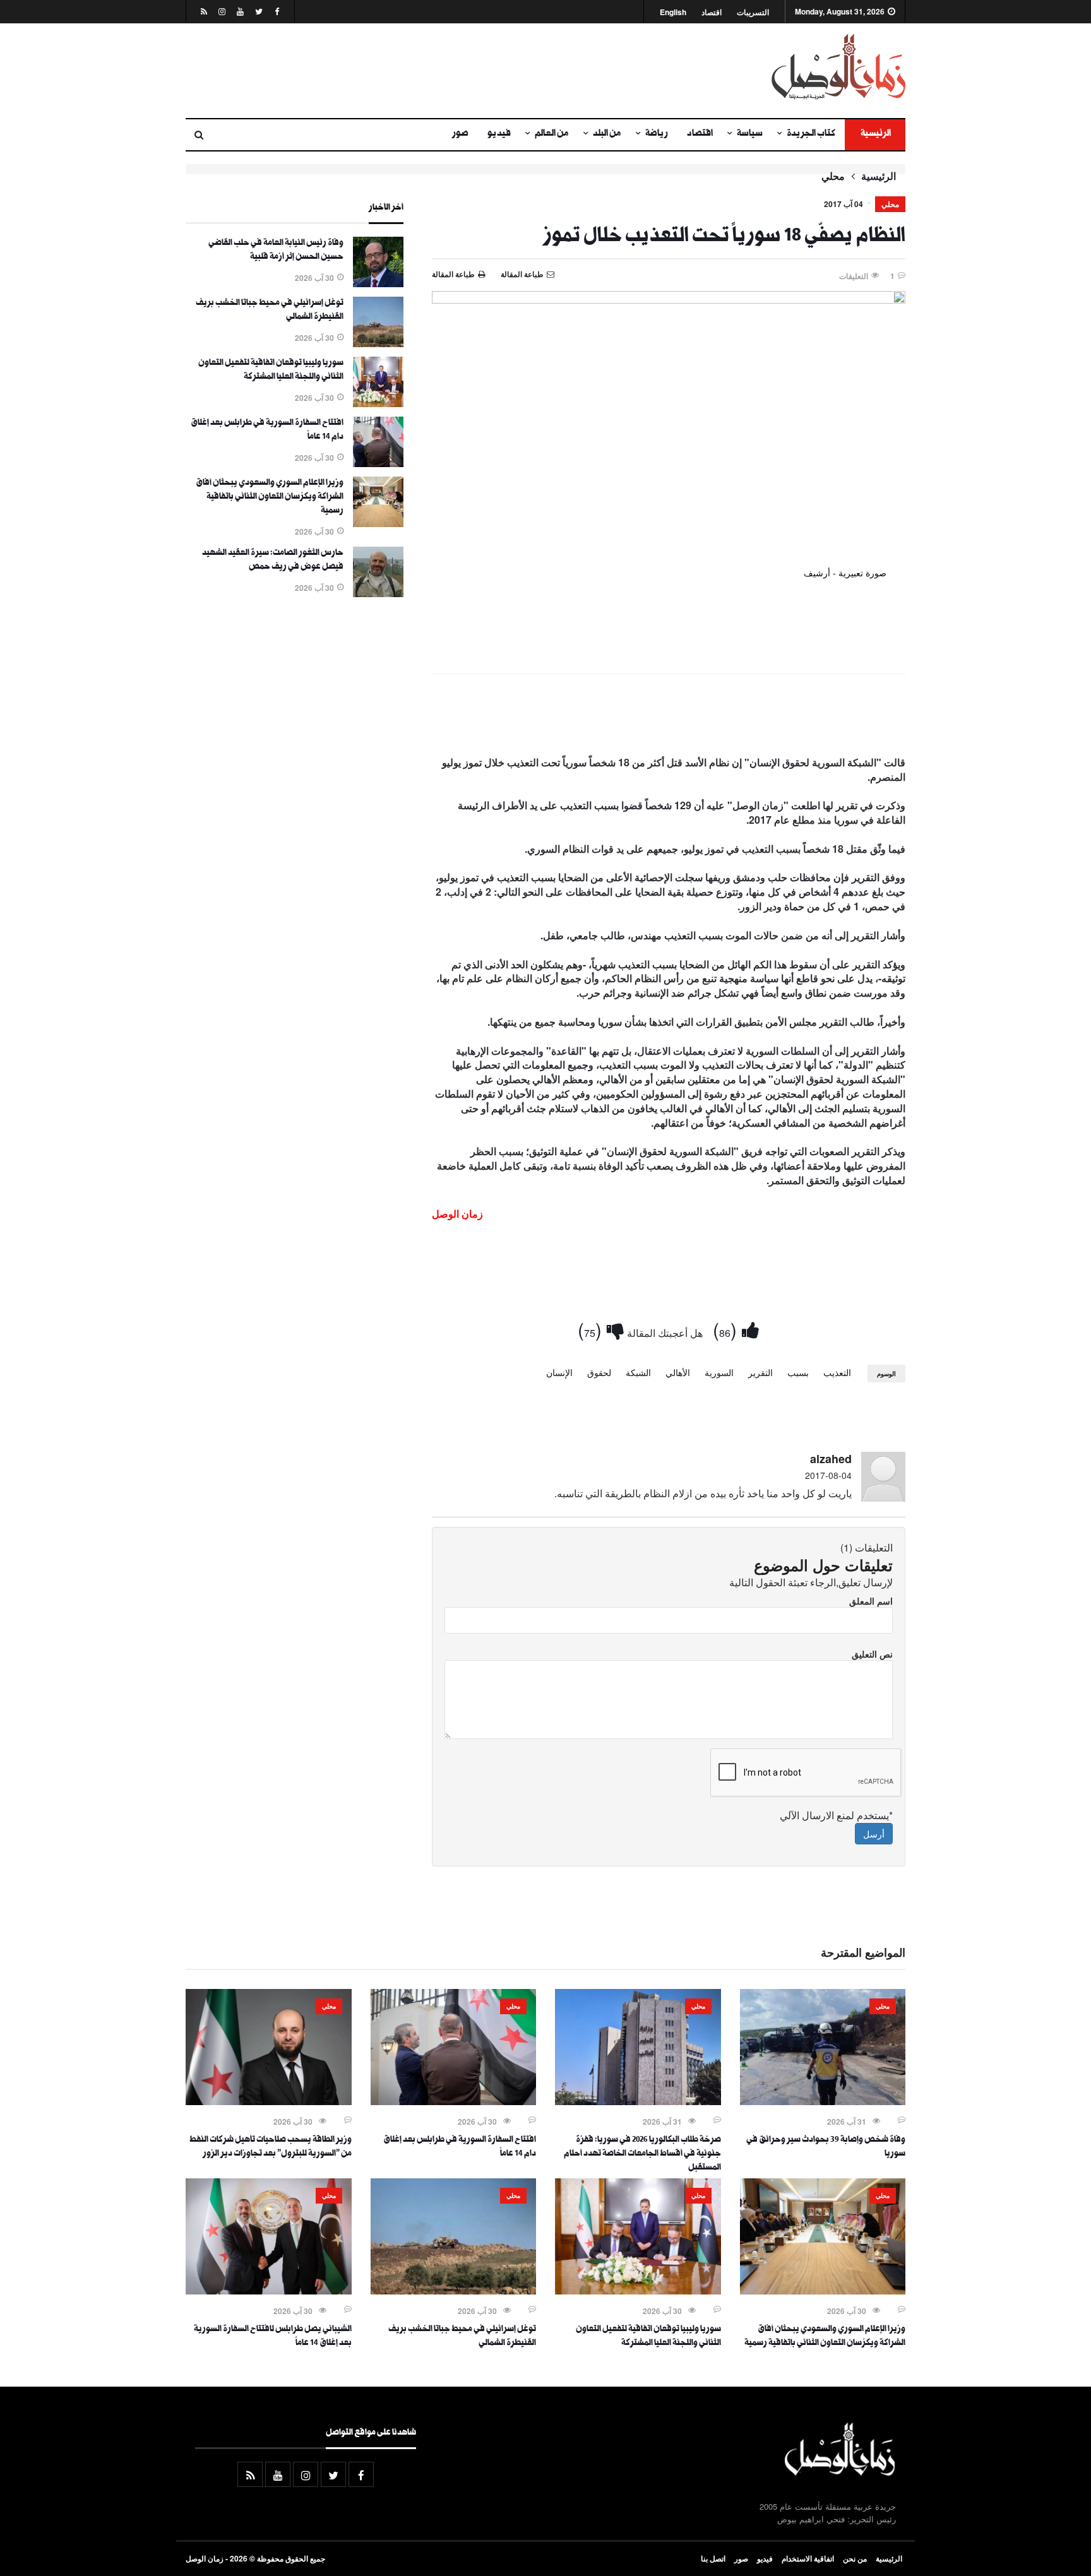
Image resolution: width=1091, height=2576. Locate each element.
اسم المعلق (871, 1601)
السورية (719, 1372)
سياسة (750, 134)
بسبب (798, 1372)
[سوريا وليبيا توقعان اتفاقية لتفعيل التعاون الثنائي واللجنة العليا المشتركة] (378, 403)
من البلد (607, 134)
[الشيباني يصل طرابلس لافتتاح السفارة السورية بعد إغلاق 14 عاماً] (269, 2291)
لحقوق (599, 1372)
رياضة (657, 134)
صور (460, 134)
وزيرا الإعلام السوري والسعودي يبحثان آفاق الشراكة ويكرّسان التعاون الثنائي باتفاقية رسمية (270, 497)
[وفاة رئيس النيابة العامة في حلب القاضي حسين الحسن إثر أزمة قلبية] (378, 283)
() (727, 1329)
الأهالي (678, 1372)
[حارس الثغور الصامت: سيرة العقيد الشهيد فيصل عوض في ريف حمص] (378, 593)
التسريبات (753, 12)
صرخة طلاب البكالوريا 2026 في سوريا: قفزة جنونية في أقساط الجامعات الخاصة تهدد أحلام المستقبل (642, 2154)
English (673, 12)
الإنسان (559, 1372)
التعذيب (837, 1372)
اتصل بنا (713, 2558)
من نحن (855, 2558)
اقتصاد (712, 12)
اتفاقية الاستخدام (808, 2558)
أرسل (874, 1834)
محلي (833, 176)
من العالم (552, 134)
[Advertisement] (422, 71)
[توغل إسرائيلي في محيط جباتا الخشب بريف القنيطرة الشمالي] (378, 343)
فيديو (499, 134)
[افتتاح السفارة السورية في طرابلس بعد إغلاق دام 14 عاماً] (378, 463)
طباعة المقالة (453, 274)
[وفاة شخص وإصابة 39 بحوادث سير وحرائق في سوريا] (823, 2101)
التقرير (760, 1372)
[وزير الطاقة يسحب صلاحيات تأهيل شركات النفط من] (269, 2101)
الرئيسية (875, 134)
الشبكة (638, 1372)
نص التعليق (872, 1654)
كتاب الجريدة (811, 134)
